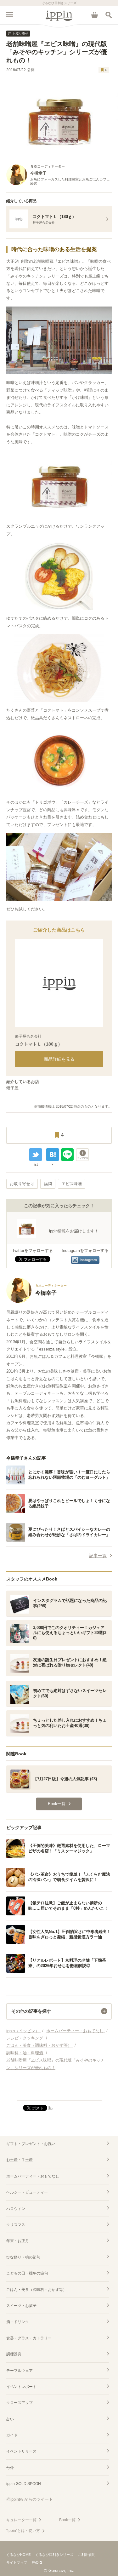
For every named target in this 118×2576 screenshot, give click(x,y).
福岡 (48, 1184)
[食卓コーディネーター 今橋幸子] (37, 1302)
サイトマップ (17, 2562)
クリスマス (16, 2225)
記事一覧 (98, 1556)
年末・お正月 (18, 2241)
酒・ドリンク (18, 2322)
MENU (9, 15)
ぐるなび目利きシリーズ (54, 2555)
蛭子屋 (12, 1088)
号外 (10, 2468)
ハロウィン (16, 2209)
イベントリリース (21, 2451)
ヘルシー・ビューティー (27, 2192)
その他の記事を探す (31, 2011)
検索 (109, 15)
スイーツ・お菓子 (21, 2306)
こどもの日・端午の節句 (27, 2273)
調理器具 (14, 2354)
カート (94, 15)
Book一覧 (67, 2520)
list (36, 1164)
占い (10, 2419)
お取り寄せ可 (22, 1184)
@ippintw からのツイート (30, 2499)
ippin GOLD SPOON (24, 2484)
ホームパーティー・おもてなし (33, 2176)
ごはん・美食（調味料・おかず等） (37, 2290)
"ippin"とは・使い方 (23, 2531)
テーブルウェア (20, 2371)
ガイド (12, 2435)
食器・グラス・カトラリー (29, 2338)
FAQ (35, 2562)
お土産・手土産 (20, 2160)
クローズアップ (20, 2403)
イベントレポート (21, 2387)
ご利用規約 (87, 2555)
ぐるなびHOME (18, 2555)
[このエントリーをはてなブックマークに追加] (53, 1155)
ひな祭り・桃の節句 (23, 2257)
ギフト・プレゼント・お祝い (31, 2144)
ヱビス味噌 (72, 1184)
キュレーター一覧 (21, 2520)
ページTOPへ (59, 2093)
